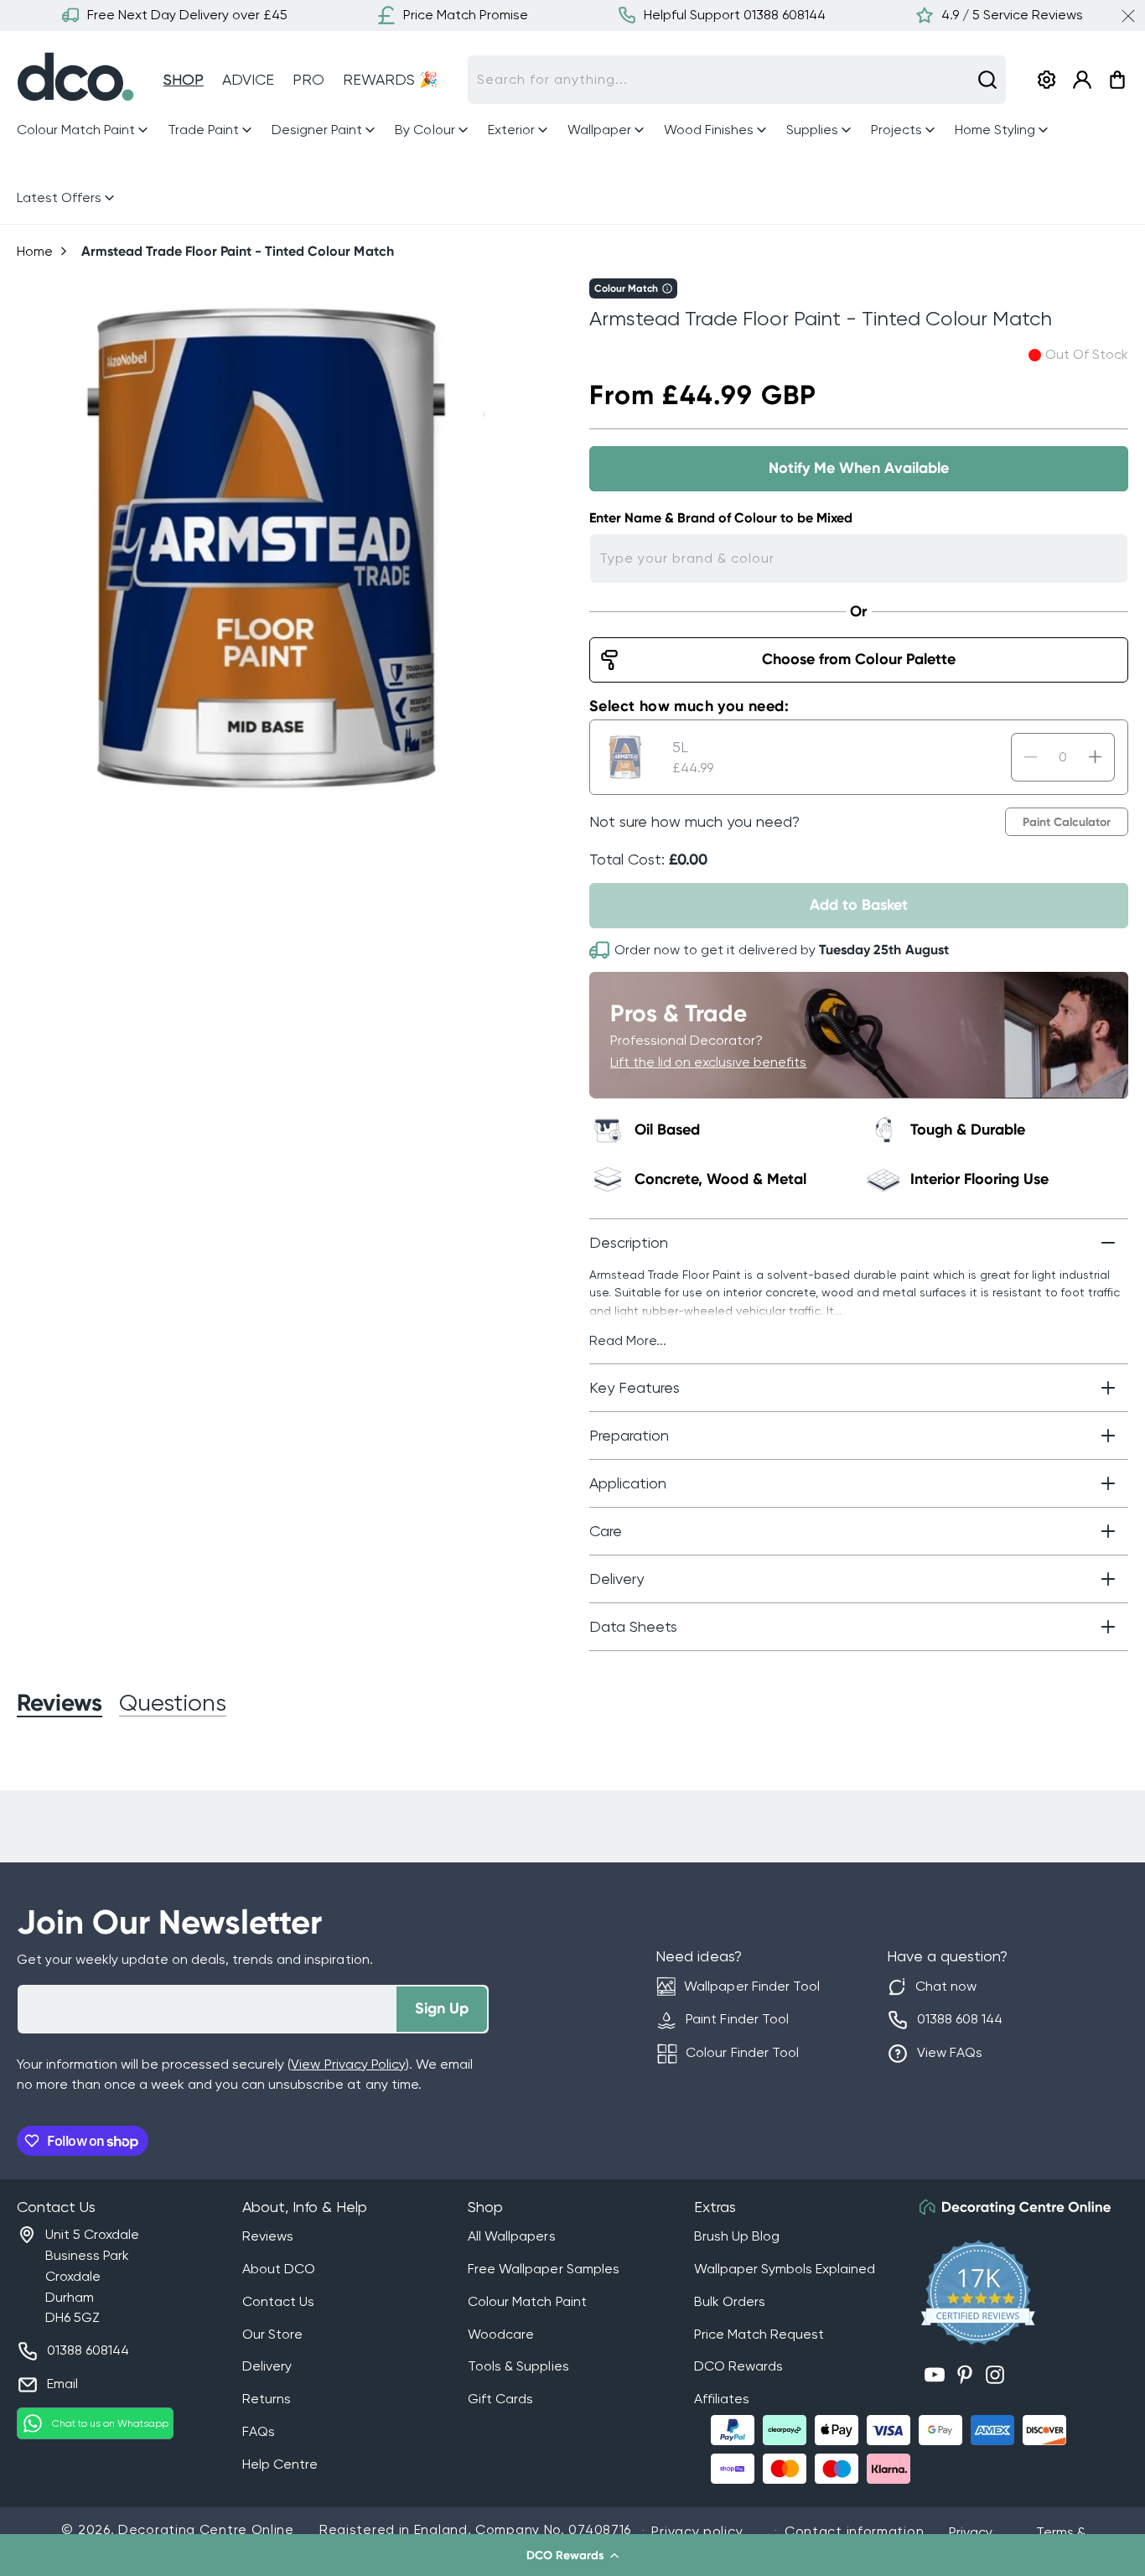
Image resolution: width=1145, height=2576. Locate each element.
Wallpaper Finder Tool (751, 1986)
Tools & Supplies (518, 2366)
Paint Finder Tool (737, 2019)
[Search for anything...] (987, 80)
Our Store (272, 2334)
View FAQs (950, 2052)
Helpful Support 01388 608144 (735, 15)
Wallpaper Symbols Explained (785, 2269)
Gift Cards (500, 2399)
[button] (572, 2555)
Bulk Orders (730, 2301)
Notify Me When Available (858, 468)
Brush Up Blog (737, 2236)
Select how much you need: (689, 706)
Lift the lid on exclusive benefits (708, 1062)
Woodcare (501, 2334)
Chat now (946, 1986)
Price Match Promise (466, 15)
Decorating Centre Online (206, 2529)
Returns (267, 2399)
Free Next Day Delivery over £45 (187, 15)
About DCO (279, 2269)
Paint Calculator (1067, 822)
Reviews (268, 2236)
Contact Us (278, 2301)
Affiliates (722, 2399)
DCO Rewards (738, 2366)
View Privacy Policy (348, 2064)
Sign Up (442, 2008)
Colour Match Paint (527, 2301)
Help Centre (280, 2464)
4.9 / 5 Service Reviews (1012, 15)
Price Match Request (759, 2334)
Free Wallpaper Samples (543, 2269)
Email (62, 2384)
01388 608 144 (960, 2019)
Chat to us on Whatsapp (110, 2423)
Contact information (854, 2531)
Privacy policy (697, 2531)
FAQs (259, 2431)
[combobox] (737, 80)
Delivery (267, 2366)
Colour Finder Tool (742, 2052)
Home (35, 251)
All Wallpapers (511, 2236)
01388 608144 (88, 2350)
